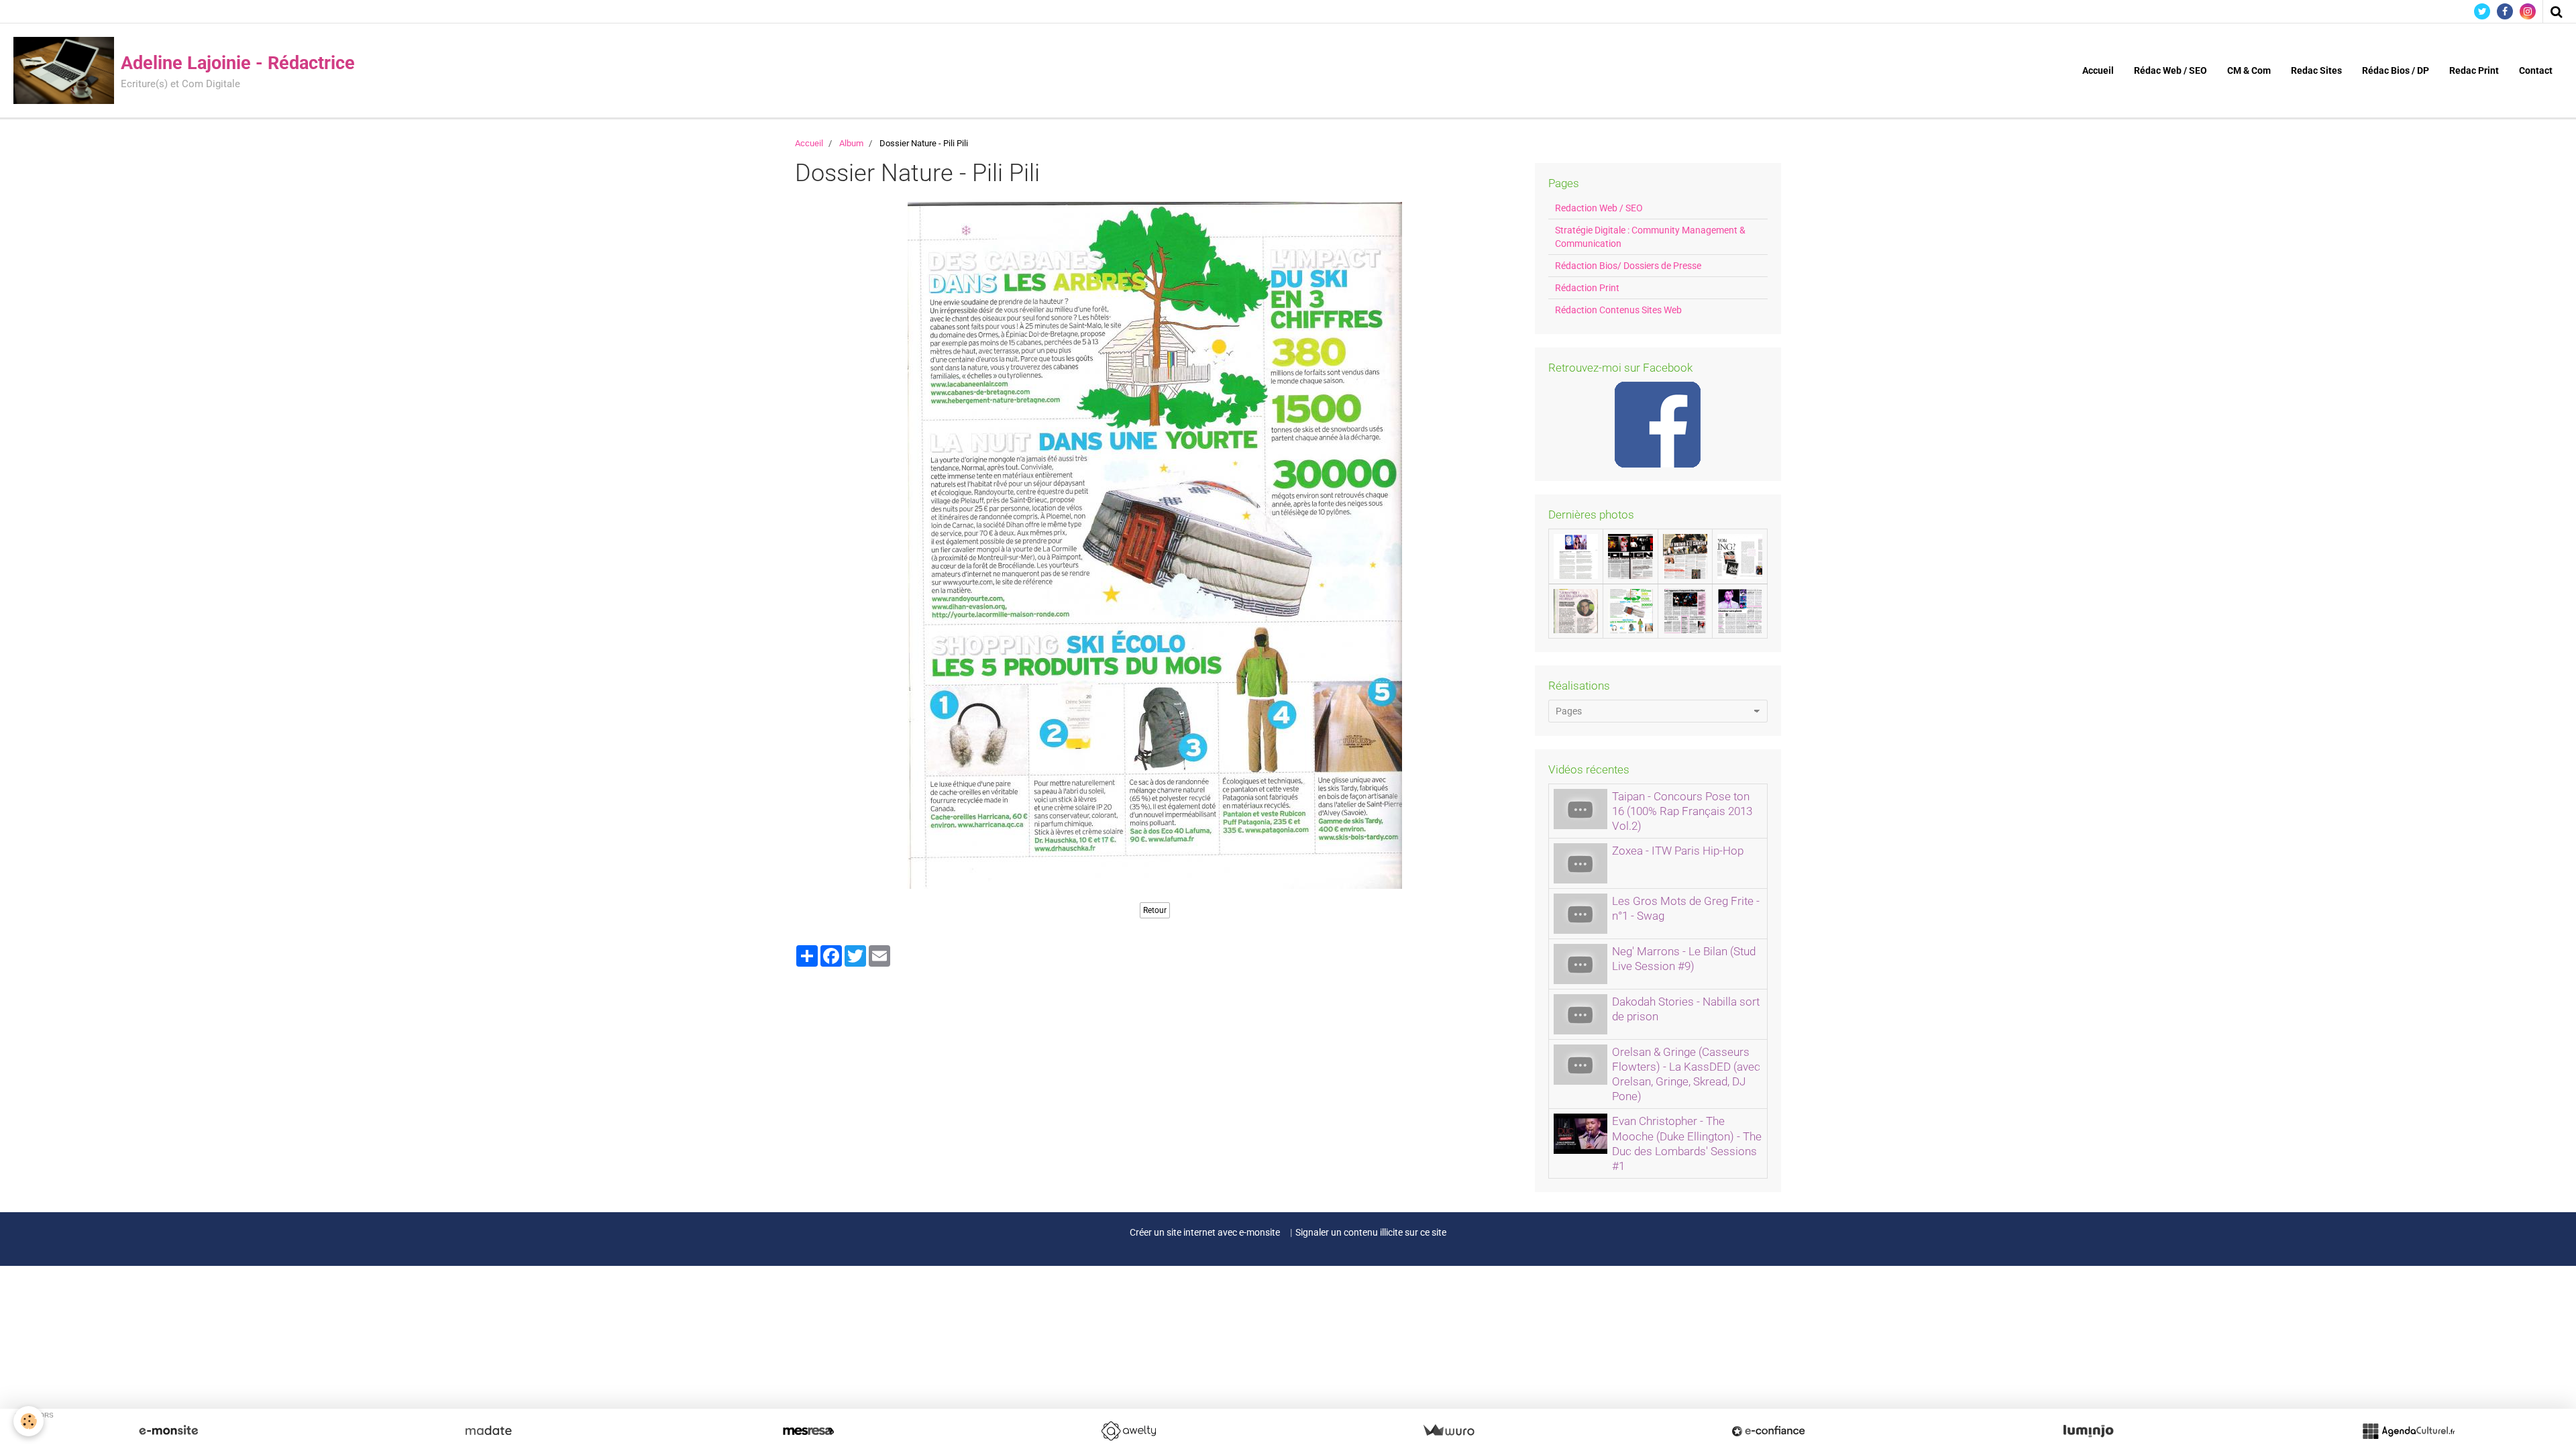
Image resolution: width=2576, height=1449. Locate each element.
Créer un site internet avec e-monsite (1205, 1232)
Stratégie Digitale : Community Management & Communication (1650, 237)
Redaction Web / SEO (1599, 208)
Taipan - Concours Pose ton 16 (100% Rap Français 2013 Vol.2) (1682, 811)
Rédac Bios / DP (2396, 70)
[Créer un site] (168, 1431)
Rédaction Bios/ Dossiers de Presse (1628, 266)
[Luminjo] (2088, 1431)
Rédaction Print (1587, 288)
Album (851, 143)
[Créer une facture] (1448, 1431)
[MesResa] (808, 1431)
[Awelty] (1128, 1431)
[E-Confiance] (1768, 1431)
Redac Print (2474, 70)
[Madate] (488, 1431)
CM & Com (2249, 70)
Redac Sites (2316, 70)
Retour (1155, 910)
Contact (2536, 70)
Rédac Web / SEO (2170, 70)
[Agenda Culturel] (2408, 1431)
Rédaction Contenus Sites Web (1618, 310)
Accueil (2098, 70)
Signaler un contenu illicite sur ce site (1371, 1232)
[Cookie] (29, 1421)
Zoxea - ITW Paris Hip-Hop (1678, 851)
